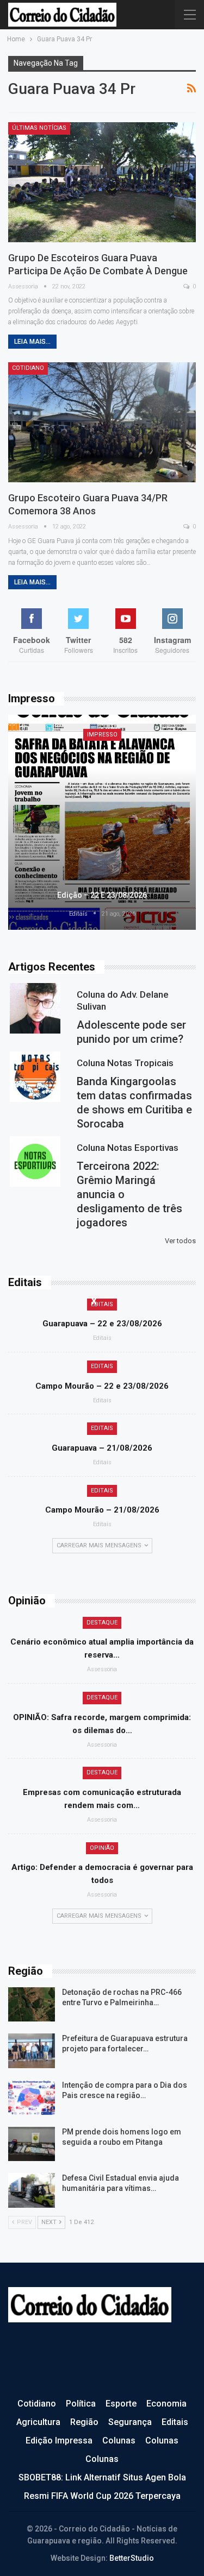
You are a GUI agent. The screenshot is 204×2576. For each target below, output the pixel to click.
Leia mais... (32, 342)
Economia (166, 2404)
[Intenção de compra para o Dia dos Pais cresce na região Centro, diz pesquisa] (32, 2098)
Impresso (102, 735)
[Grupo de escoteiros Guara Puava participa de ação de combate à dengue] (102, 182)
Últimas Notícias (39, 128)
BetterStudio (132, 2558)
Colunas (119, 2440)
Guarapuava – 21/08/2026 (102, 1448)
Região (84, 2422)
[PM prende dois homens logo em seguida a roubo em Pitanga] (32, 2144)
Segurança (130, 2422)
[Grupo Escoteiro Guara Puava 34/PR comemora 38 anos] (102, 422)
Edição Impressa (59, 2440)
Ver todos (180, 1241)
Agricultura (38, 2422)
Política (81, 2404)
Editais (102, 1304)
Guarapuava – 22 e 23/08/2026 (102, 1324)
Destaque (102, 1623)
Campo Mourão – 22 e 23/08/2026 (102, 1386)
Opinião (102, 1848)
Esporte (121, 2404)
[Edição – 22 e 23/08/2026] (102, 823)
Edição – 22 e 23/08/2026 (102, 895)
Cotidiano (28, 368)
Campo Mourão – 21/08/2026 (102, 1510)
